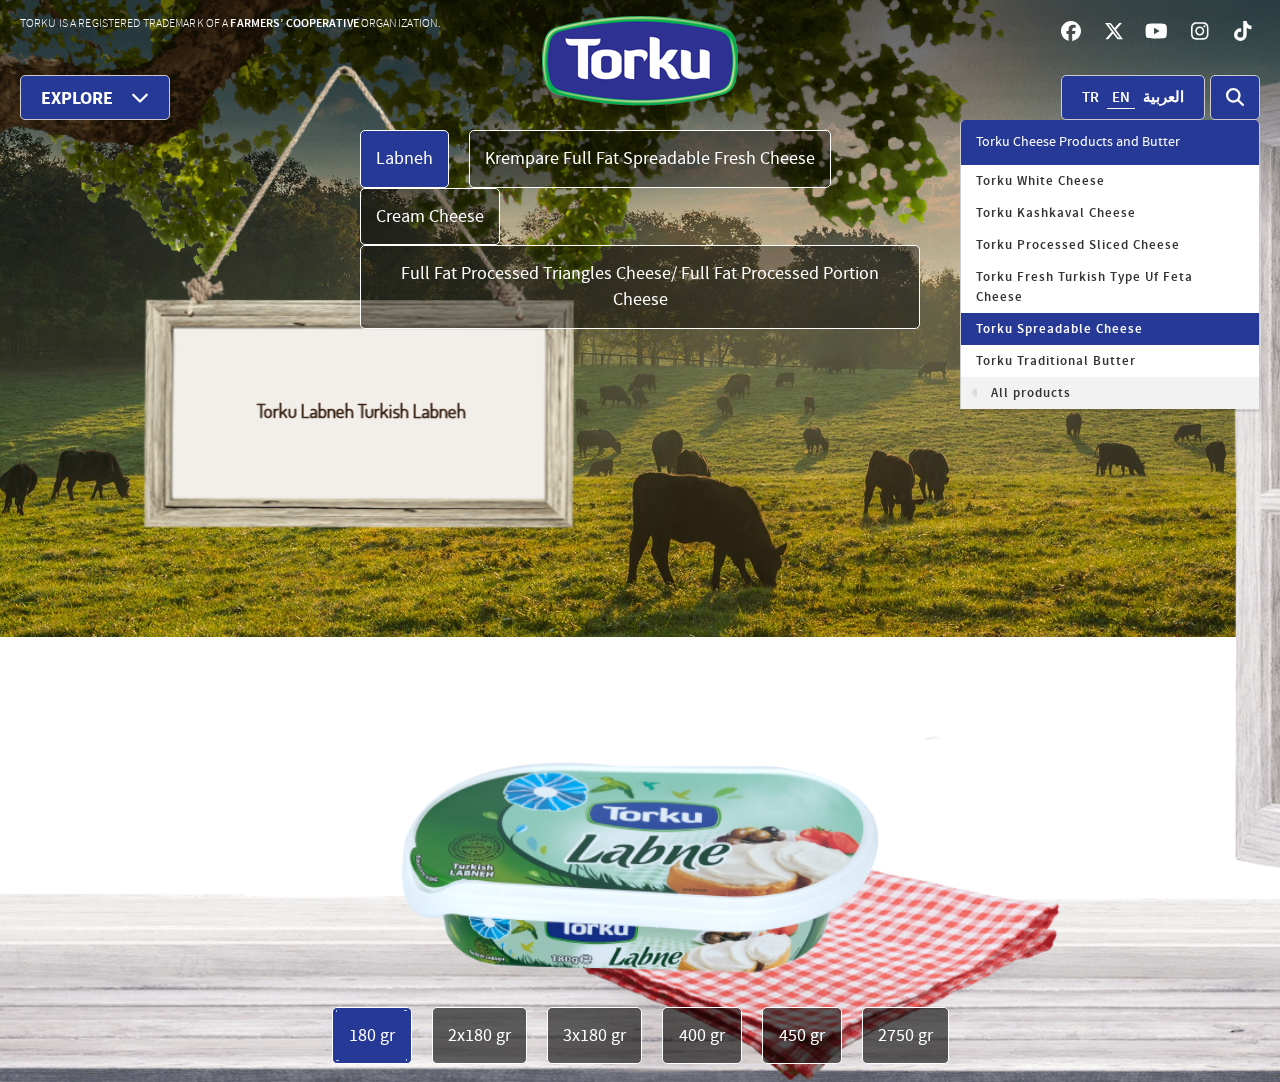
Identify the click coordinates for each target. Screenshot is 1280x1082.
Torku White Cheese (1040, 181)
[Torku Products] (640, 60)
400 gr (702, 1035)
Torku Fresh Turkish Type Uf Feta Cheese (1084, 287)
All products (1031, 393)
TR (1090, 98)
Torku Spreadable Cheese (1059, 329)
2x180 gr (479, 1035)
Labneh (404, 158)
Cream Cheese (430, 216)
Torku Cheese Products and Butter (1078, 142)
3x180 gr (594, 1035)
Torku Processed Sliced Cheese (1078, 245)
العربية (1163, 98)
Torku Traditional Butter (1056, 361)
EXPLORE (77, 98)
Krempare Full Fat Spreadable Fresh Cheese (650, 158)
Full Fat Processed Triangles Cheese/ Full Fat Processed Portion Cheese (640, 286)
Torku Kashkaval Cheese (1056, 213)
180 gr (372, 1035)
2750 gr (905, 1035)
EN (1121, 98)
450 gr (802, 1035)
